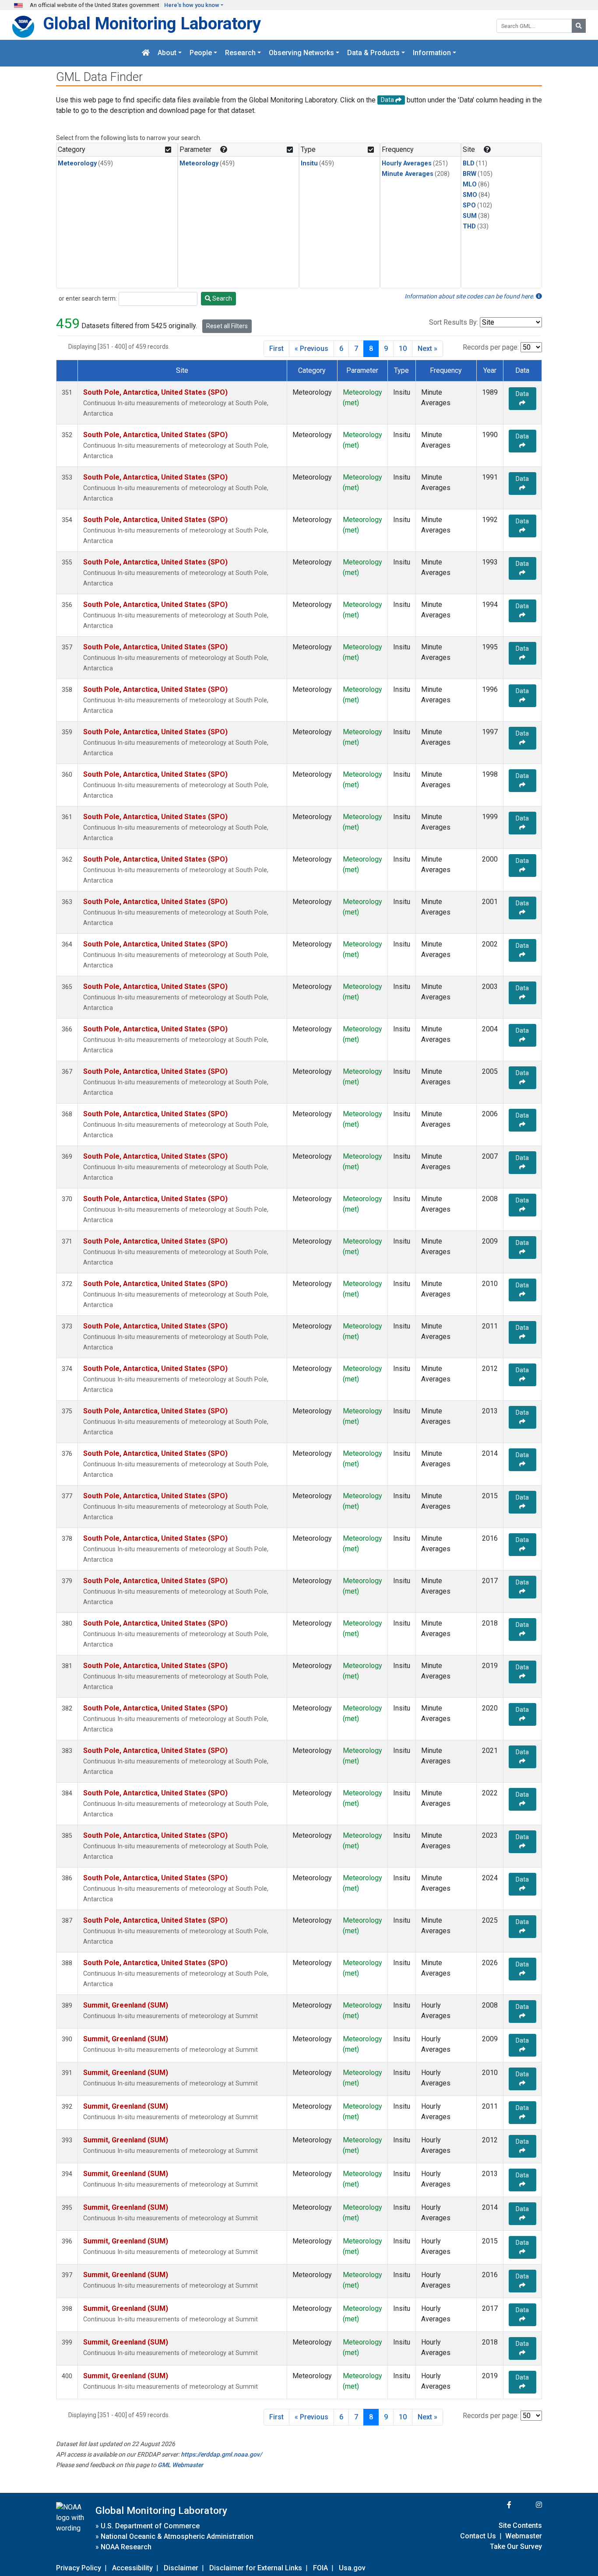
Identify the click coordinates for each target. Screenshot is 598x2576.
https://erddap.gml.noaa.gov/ (221, 2454)
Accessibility (132, 2568)
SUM (470, 216)
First (276, 349)
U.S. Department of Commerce (150, 2526)
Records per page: (491, 347)
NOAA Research (126, 2547)
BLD (469, 163)
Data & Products (373, 53)
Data (522, 394)
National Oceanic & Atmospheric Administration (177, 2536)
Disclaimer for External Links (256, 2568)
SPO (469, 205)
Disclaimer (181, 2568)
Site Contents (520, 2525)
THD (469, 226)
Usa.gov (352, 2568)
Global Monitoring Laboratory (152, 23)
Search (222, 298)
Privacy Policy (79, 2568)
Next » (427, 349)
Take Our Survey (516, 2546)
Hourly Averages (407, 163)
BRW (470, 174)
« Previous (311, 349)
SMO (470, 195)
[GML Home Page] (146, 53)
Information (432, 53)
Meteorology (77, 163)
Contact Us (478, 2536)
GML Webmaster (180, 2465)
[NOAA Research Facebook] (497, 2505)
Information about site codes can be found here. (470, 296)
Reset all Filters (227, 326)
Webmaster (524, 2536)
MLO (470, 184)
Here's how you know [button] (192, 5)
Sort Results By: (454, 322)
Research (240, 53)
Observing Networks (301, 53)
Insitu (309, 163)
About (167, 53)
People (201, 53)
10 (403, 349)
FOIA (320, 2568)
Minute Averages (408, 174)
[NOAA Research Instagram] (528, 2505)
